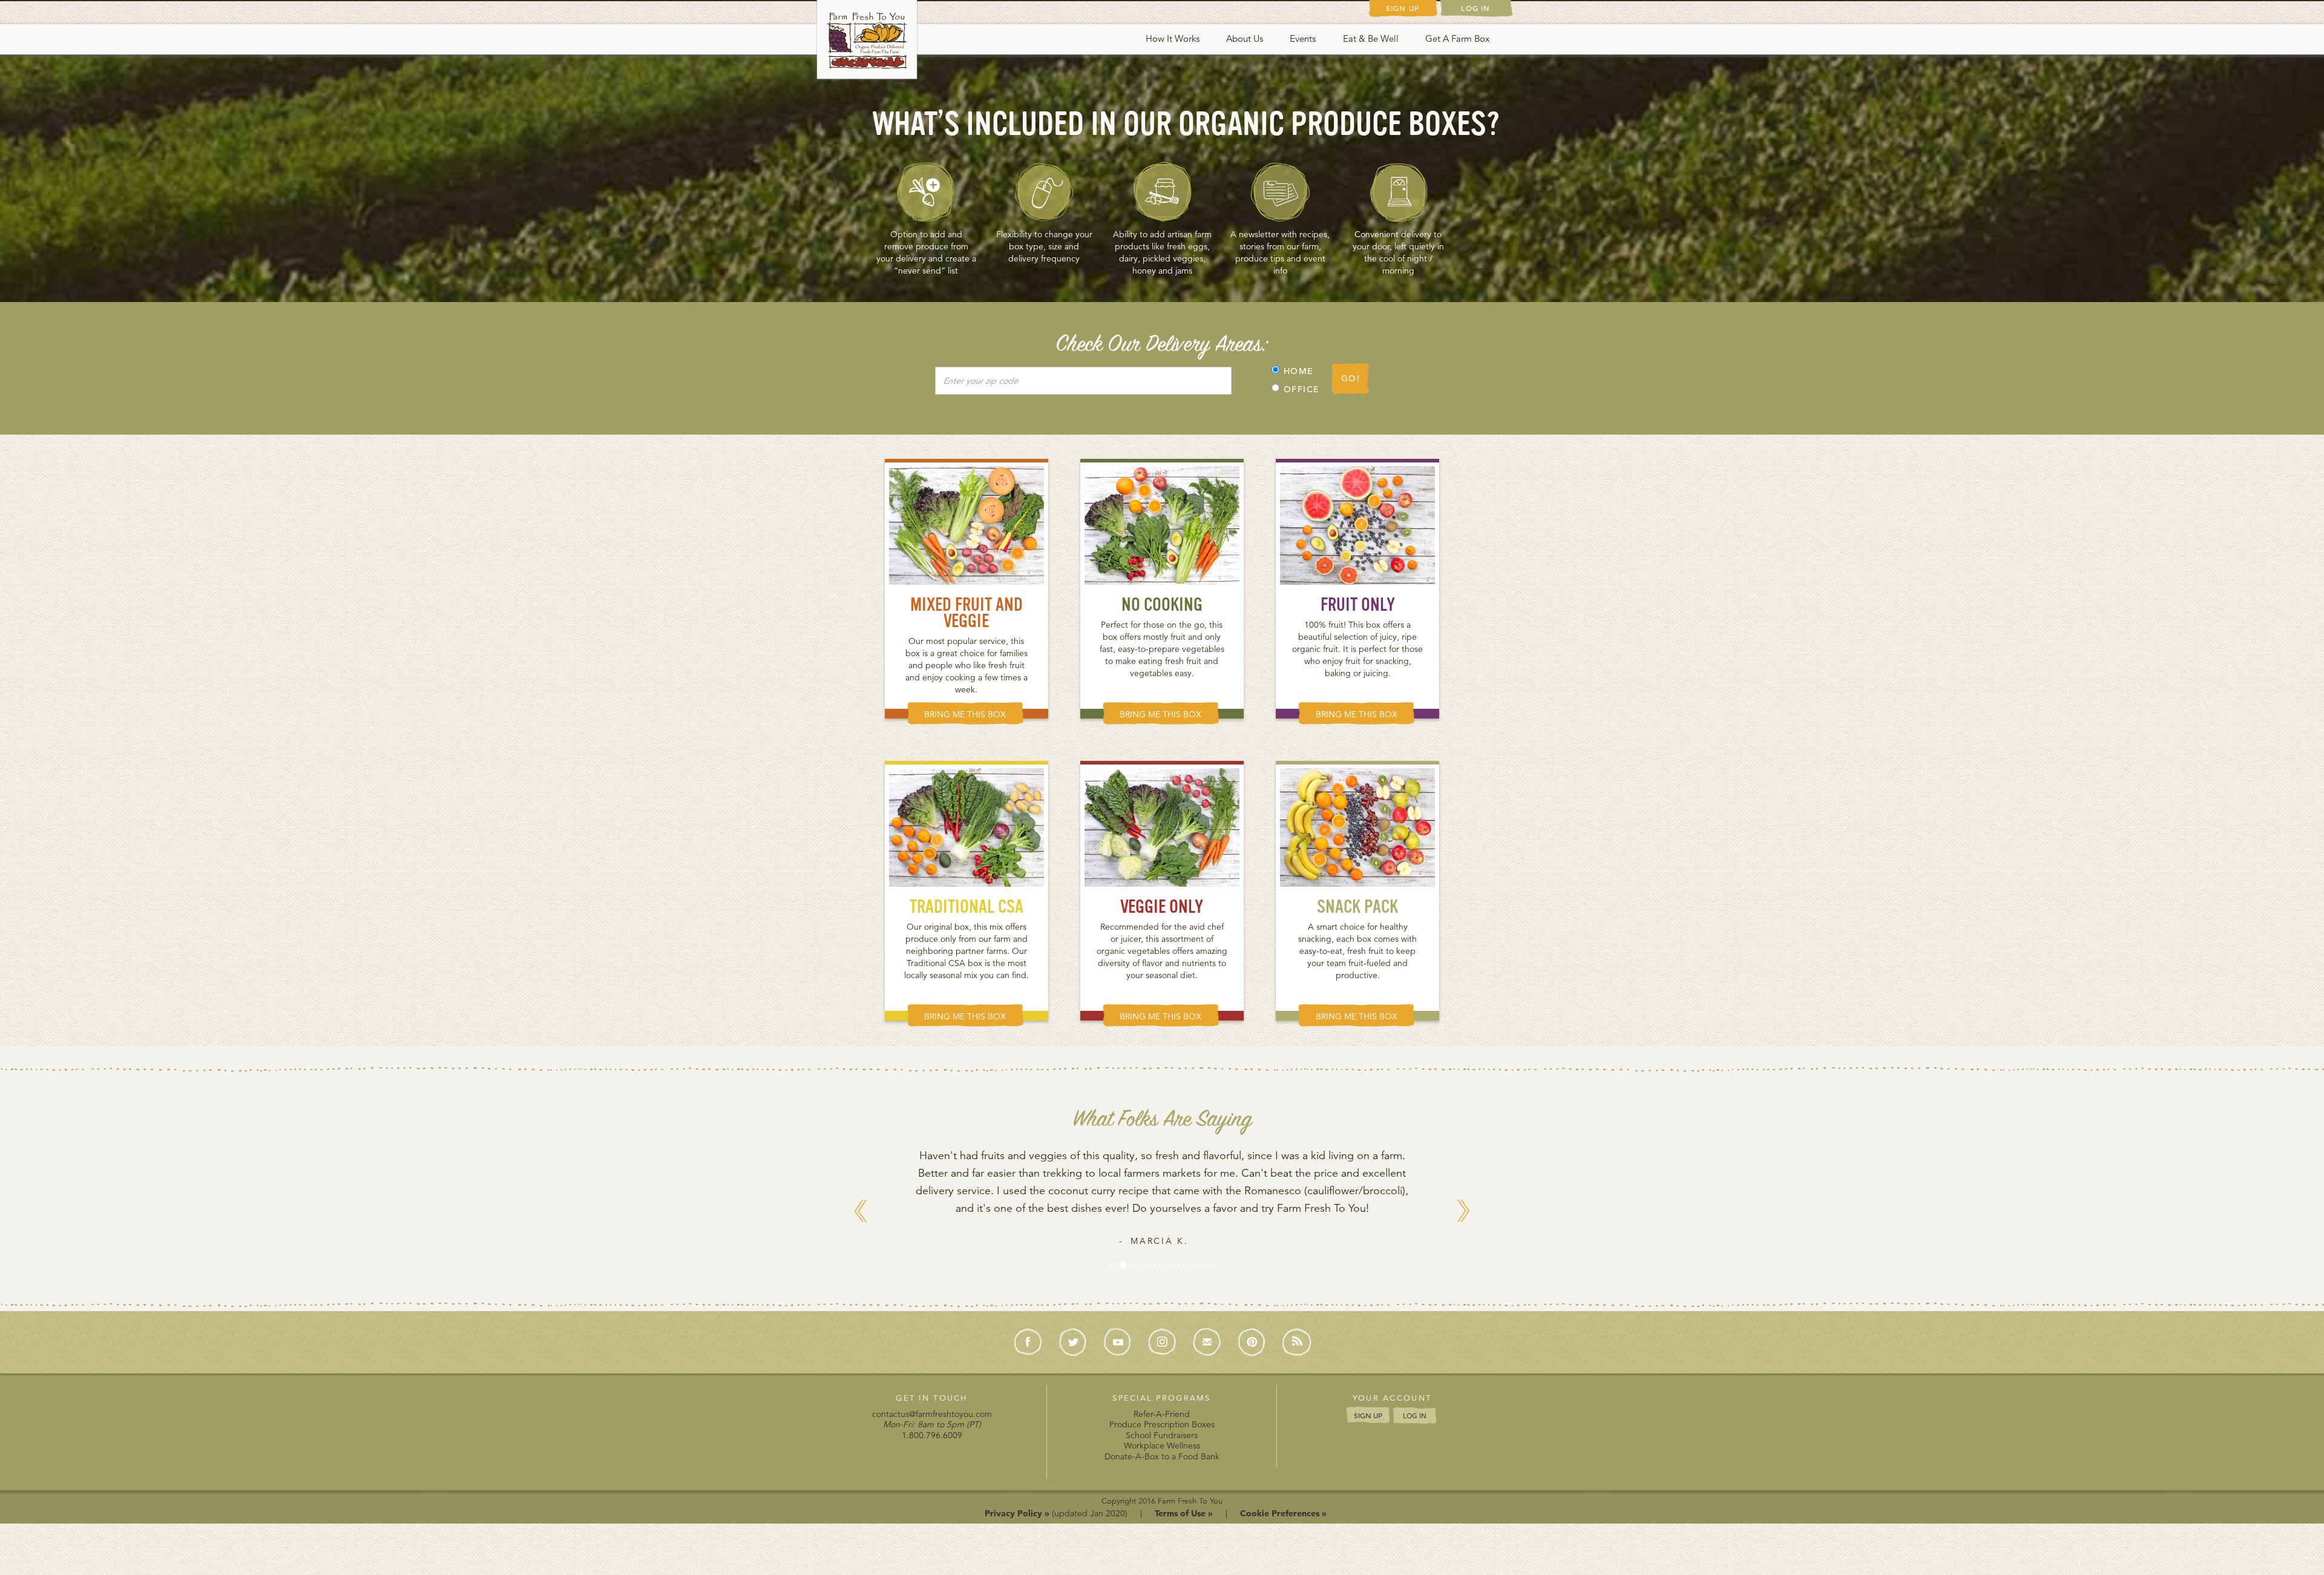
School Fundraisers (1162, 1435)
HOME (1299, 371)
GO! (1351, 378)
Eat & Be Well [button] (1371, 38)
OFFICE (1302, 389)
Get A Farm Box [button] (1457, 38)
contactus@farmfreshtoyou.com (932, 1414)
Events (1303, 38)
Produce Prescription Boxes (1162, 1424)
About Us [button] (1245, 38)
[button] (861, 1245)
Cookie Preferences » (1283, 1513)
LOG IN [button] (1415, 1416)
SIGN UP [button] (1368, 1415)
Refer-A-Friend (1162, 1414)
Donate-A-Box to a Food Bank (1162, 1456)
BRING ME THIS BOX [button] (965, 714)
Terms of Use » (1184, 1513)
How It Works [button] (1173, 38)
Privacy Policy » (1017, 1513)
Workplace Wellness (1162, 1445)
